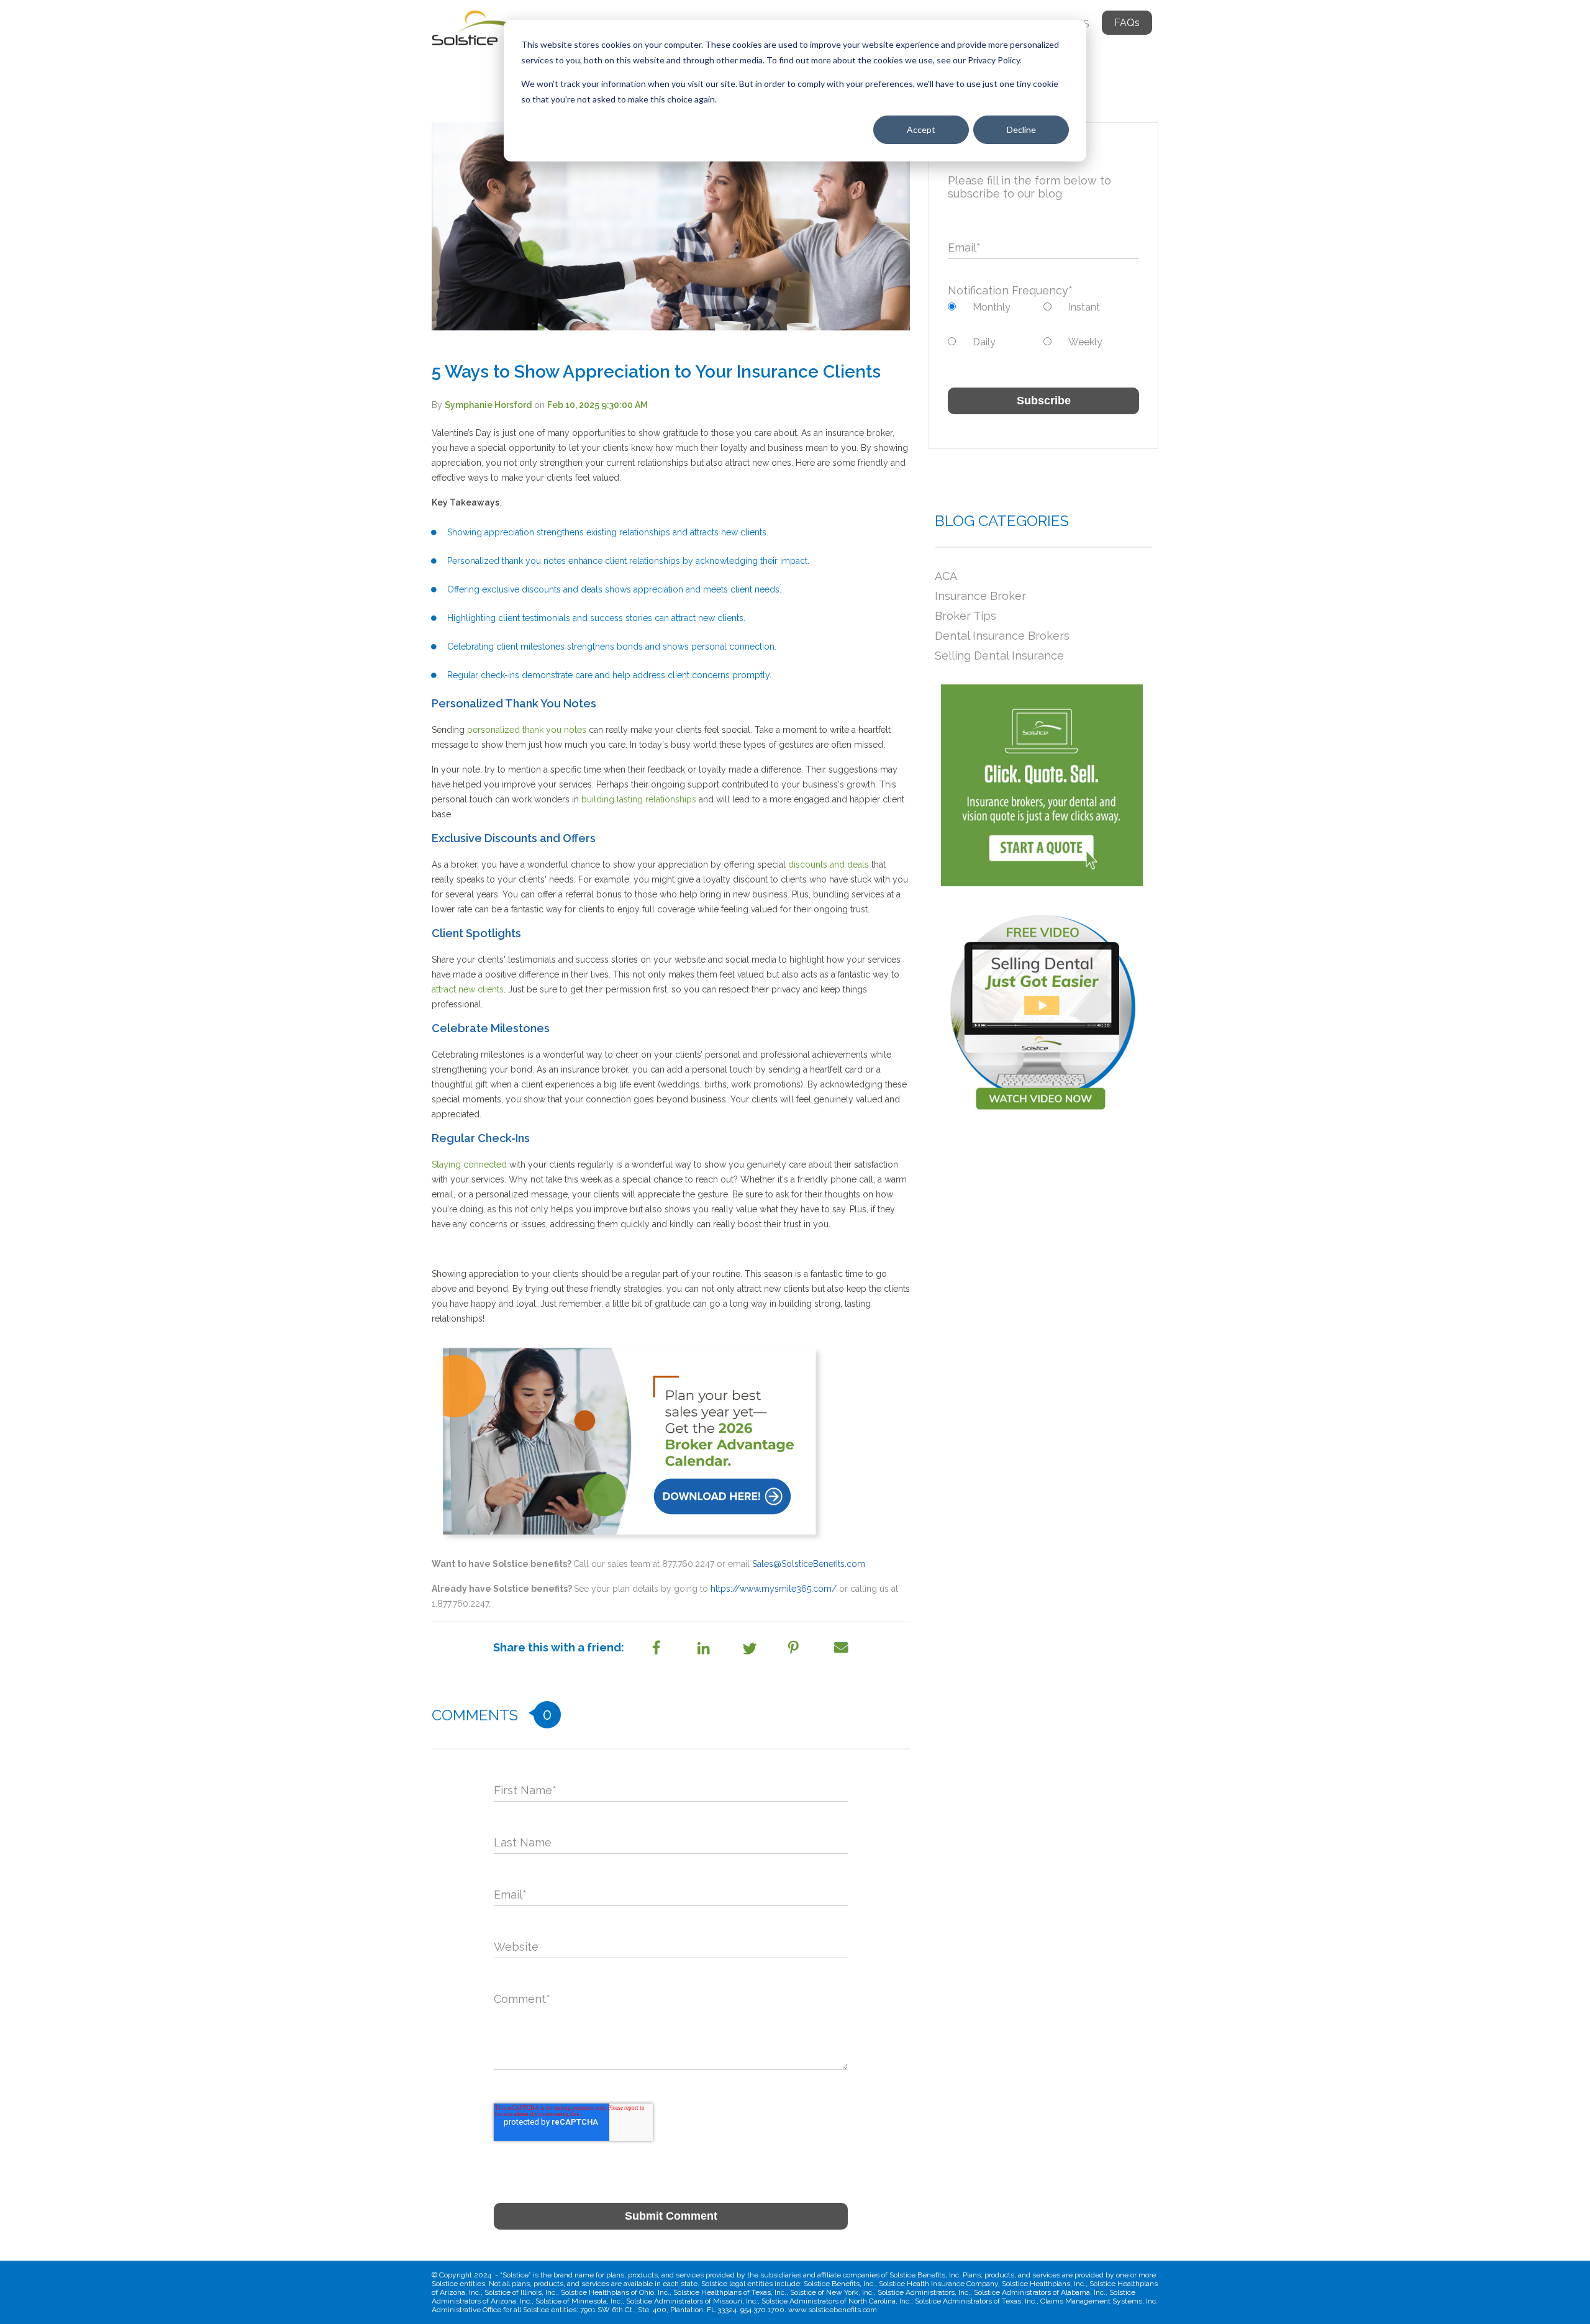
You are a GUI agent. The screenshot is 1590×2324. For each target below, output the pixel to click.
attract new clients (468, 989)
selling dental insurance (999, 656)
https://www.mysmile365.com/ (774, 1589)
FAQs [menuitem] (1127, 23)
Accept (921, 129)
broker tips (965, 616)
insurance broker (980, 596)
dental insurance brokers (1002, 636)
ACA (946, 576)
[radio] (996, 307)
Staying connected (470, 1164)
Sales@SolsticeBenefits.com (809, 1564)
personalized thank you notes (527, 730)
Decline (1021, 129)
